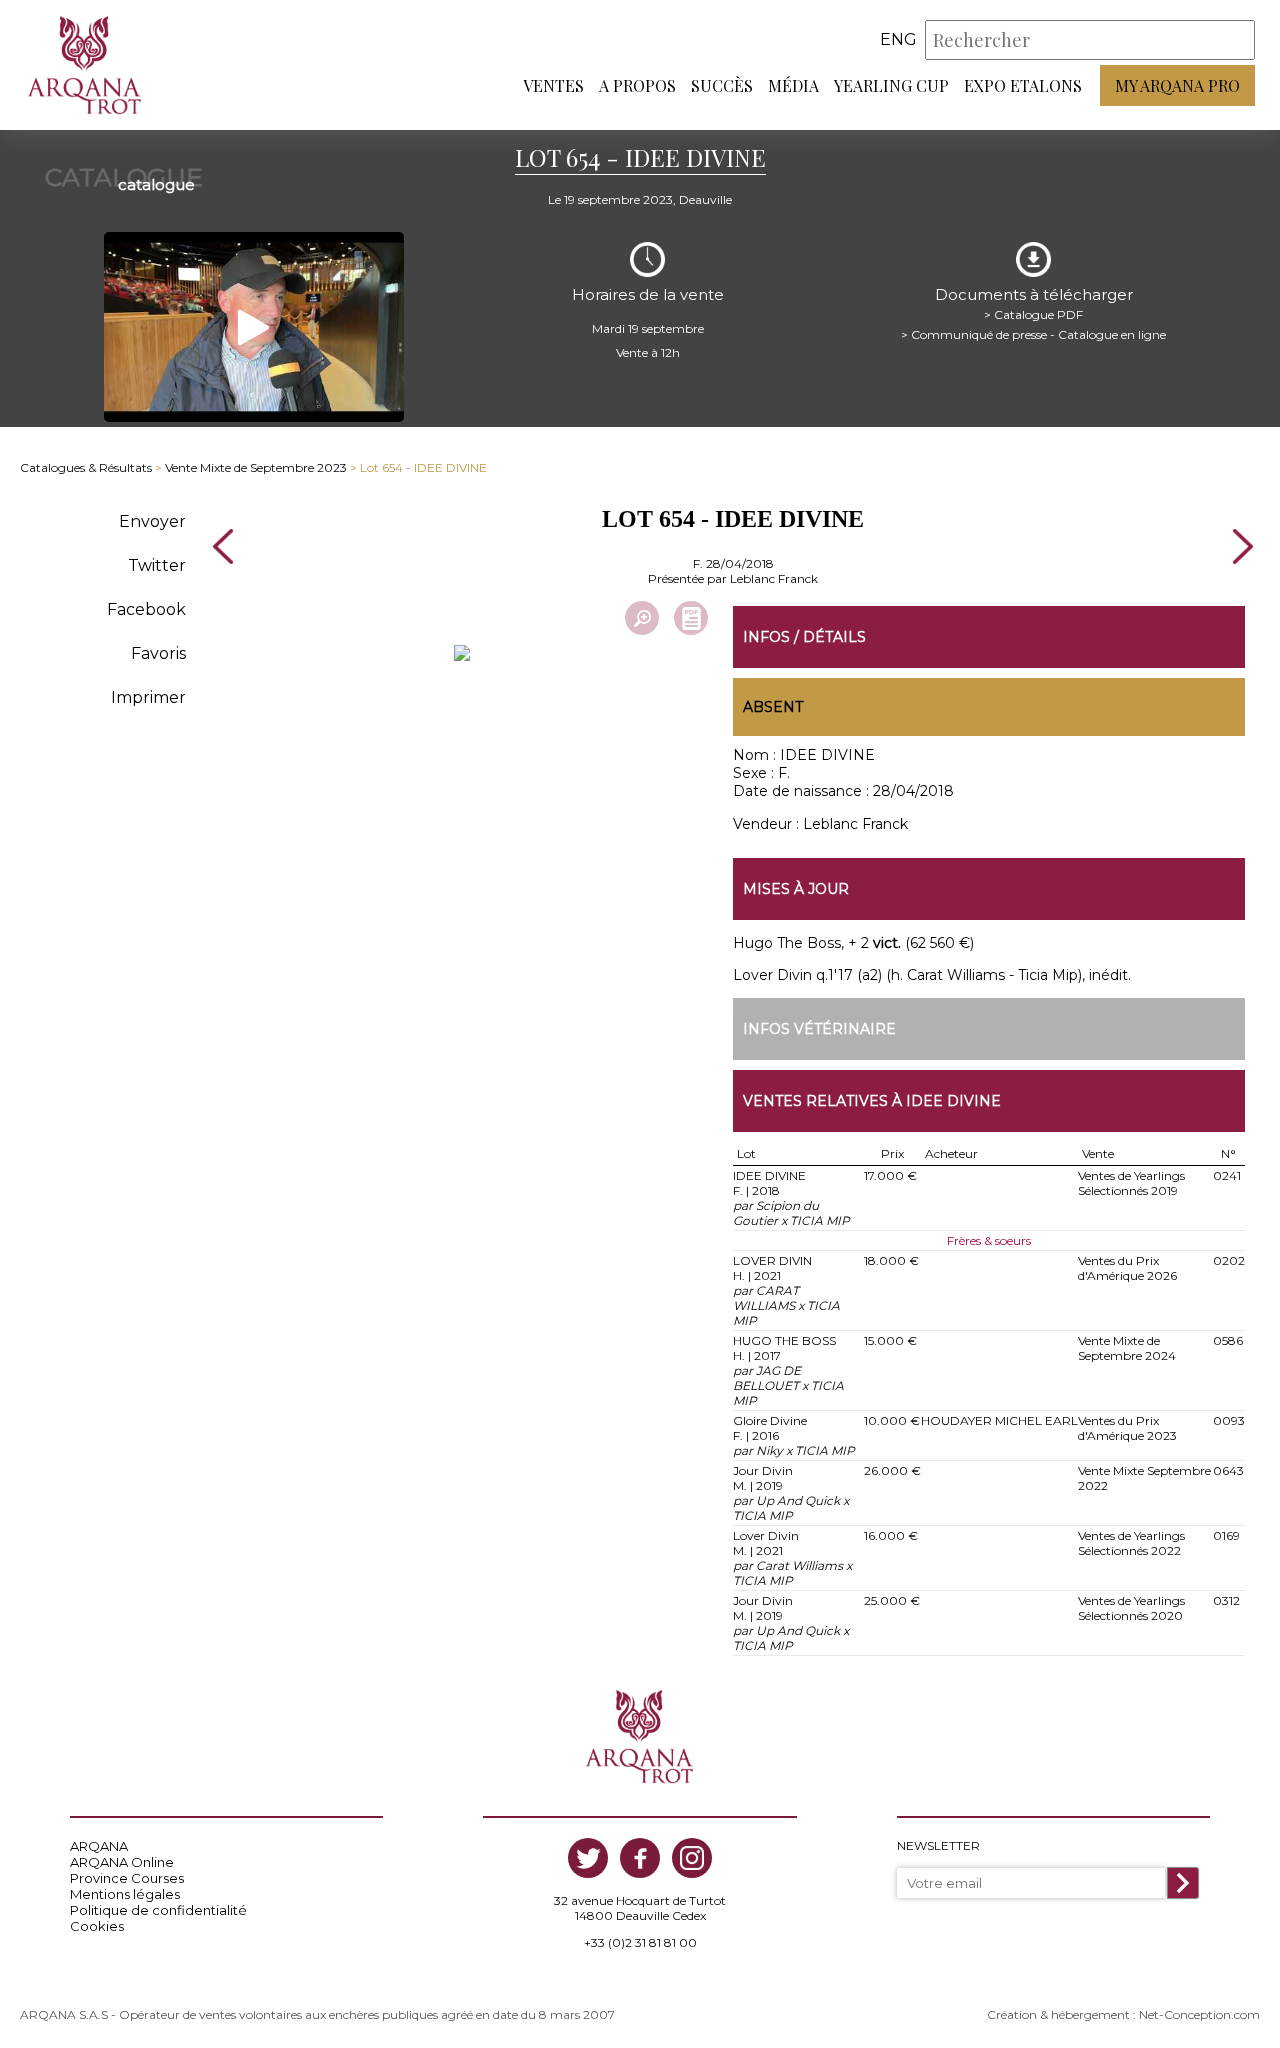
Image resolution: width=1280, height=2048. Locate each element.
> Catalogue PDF (1033, 314)
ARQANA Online (122, 1862)
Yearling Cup (891, 85)
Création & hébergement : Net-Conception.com (1123, 2014)
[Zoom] (642, 618)
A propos (637, 85)
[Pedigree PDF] (691, 618)
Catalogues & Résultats (86, 467)
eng (898, 39)
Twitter (157, 565)
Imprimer (148, 697)
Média (793, 85)
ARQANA (99, 1846)
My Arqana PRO (1177, 85)
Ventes (553, 85)
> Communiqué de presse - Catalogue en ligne (1033, 334)
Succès (722, 85)
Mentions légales (125, 1894)
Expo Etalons (1023, 85)
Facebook (146, 609)
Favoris (158, 653)
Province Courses (127, 1878)
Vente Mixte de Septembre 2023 (256, 467)
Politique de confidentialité (158, 1910)
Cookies (97, 1926)
